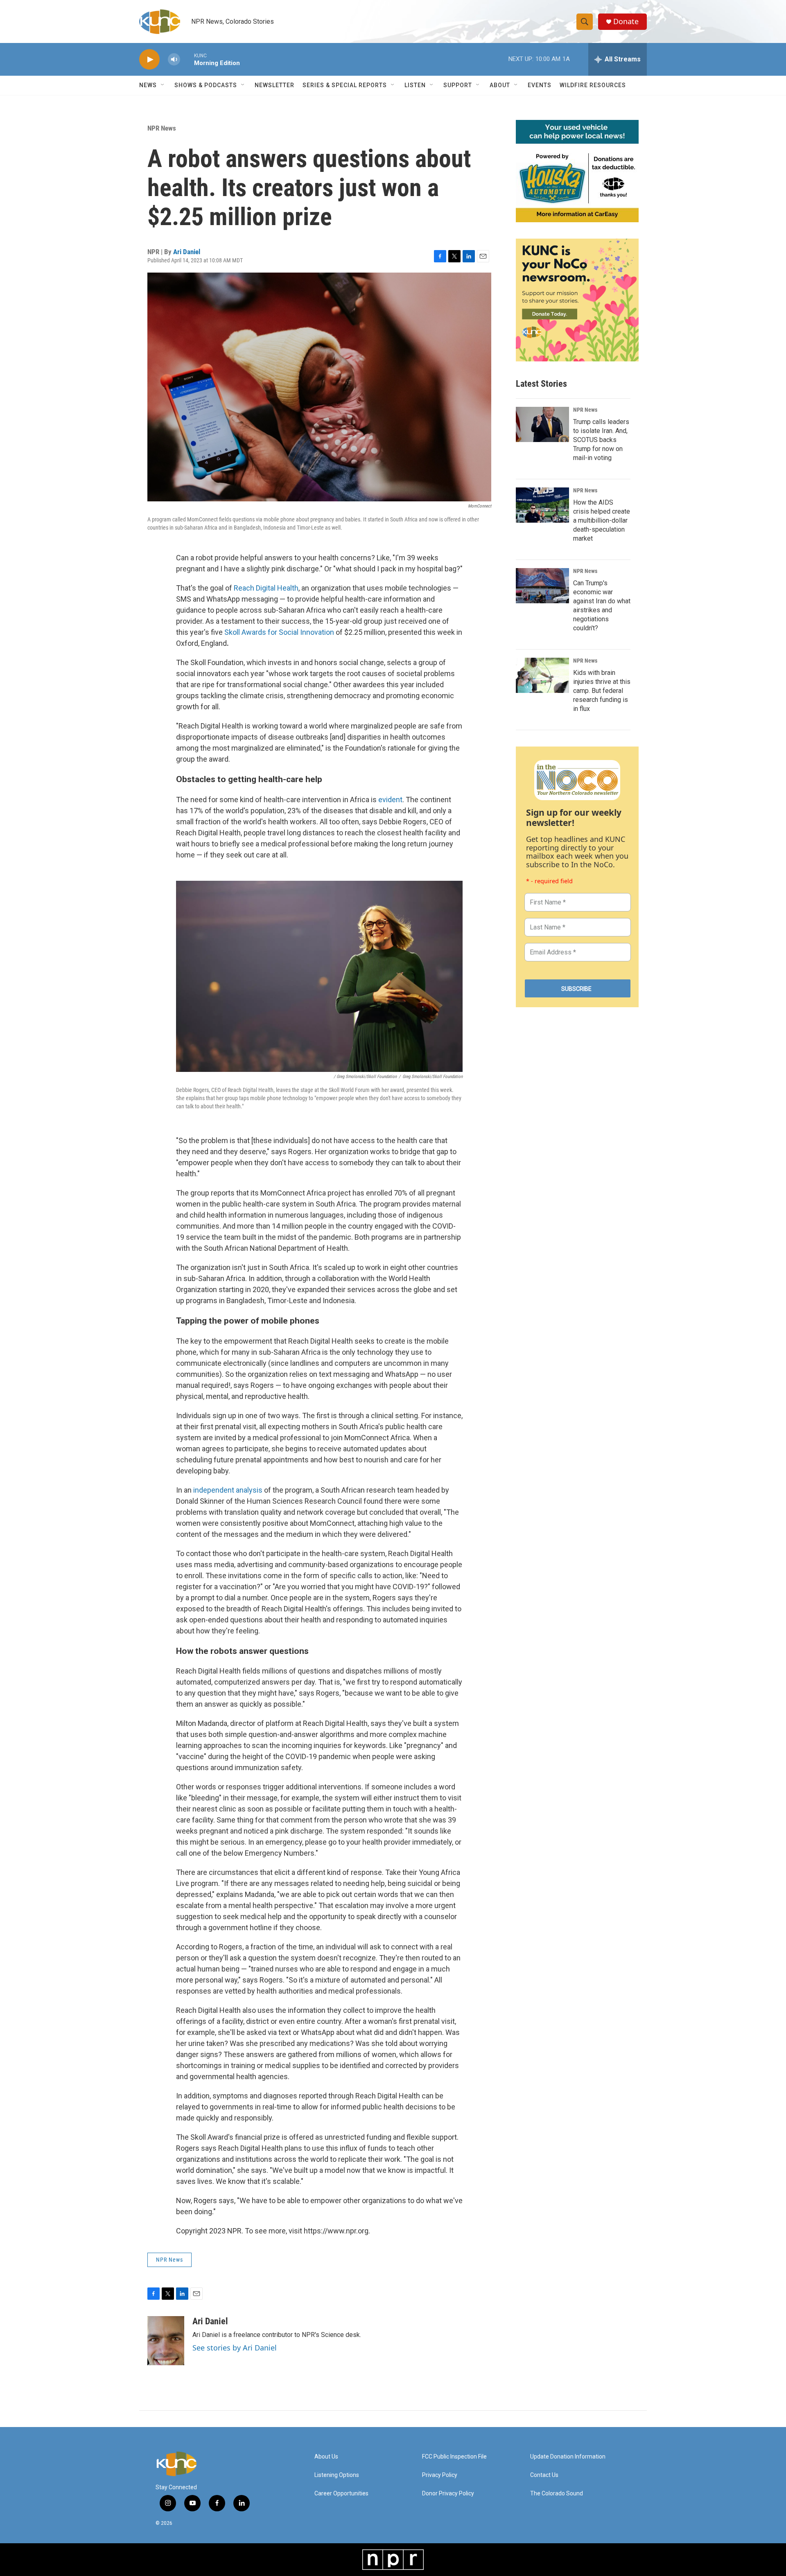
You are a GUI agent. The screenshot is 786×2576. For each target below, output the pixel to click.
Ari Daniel (187, 252)
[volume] (174, 60)
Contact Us (544, 2475)
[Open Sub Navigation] (163, 85)
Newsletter (274, 85)
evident (390, 800)
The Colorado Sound (557, 2494)
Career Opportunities (341, 2494)
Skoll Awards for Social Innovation (279, 632)
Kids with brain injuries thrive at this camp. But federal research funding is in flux (602, 691)
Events (540, 85)
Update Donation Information (568, 2457)
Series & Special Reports (345, 85)
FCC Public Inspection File (454, 2457)
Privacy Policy (440, 2475)
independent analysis (228, 1490)
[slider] (187, 59)
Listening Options (337, 2475)
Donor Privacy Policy (448, 2494)
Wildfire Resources (593, 85)
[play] (149, 60)
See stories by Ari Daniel (235, 2348)
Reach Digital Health (266, 588)
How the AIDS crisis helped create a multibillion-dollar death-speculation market (602, 520)
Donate (626, 21)
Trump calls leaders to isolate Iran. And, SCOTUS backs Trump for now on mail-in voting (601, 440)
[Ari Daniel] (166, 2341)
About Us (326, 2457)
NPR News (162, 128)
